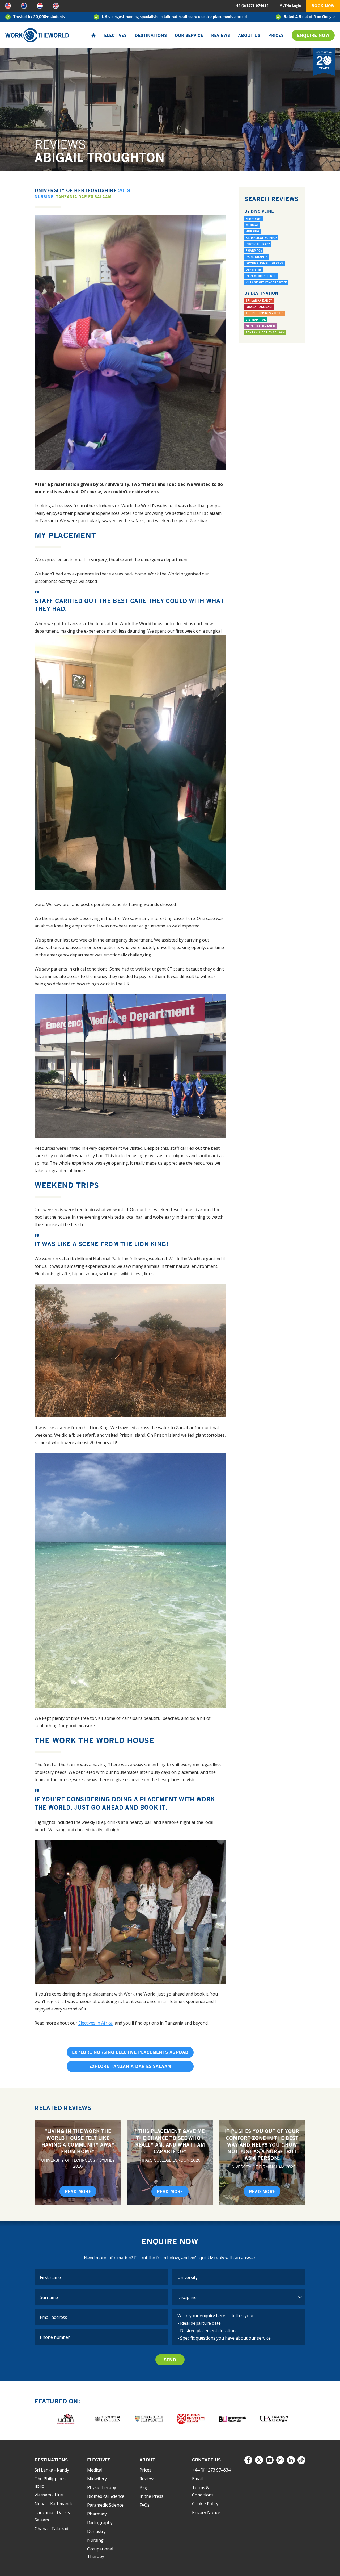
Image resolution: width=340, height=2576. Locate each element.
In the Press (151, 2496)
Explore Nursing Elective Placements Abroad (130, 2052)
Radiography (256, 257)
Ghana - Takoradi (52, 2529)
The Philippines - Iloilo (265, 313)
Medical (252, 225)
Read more (78, 2192)
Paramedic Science (261, 276)
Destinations (151, 35)
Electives (115, 35)
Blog (144, 2487)
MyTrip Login (290, 6)
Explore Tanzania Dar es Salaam (130, 2066)
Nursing (44, 197)
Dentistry (254, 270)
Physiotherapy (258, 244)
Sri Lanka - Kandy (52, 2470)
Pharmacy (254, 250)
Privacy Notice (206, 2512)
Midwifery (254, 219)
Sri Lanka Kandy (259, 300)
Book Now (323, 6)
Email (197, 2479)
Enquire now (313, 35)
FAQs (144, 2505)
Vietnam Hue (256, 320)
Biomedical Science (261, 238)
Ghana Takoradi (259, 307)
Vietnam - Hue (49, 2495)
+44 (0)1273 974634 (251, 6)
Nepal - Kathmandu (54, 2504)
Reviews (221, 35)
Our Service (189, 35)
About (147, 2460)
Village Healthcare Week (266, 282)
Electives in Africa (95, 2023)
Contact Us (207, 2460)
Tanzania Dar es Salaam (84, 197)
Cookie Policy (205, 2504)
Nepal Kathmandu (261, 326)
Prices (276, 35)
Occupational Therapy (265, 263)
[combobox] (239, 2277)
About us (249, 35)
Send (170, 2360)
